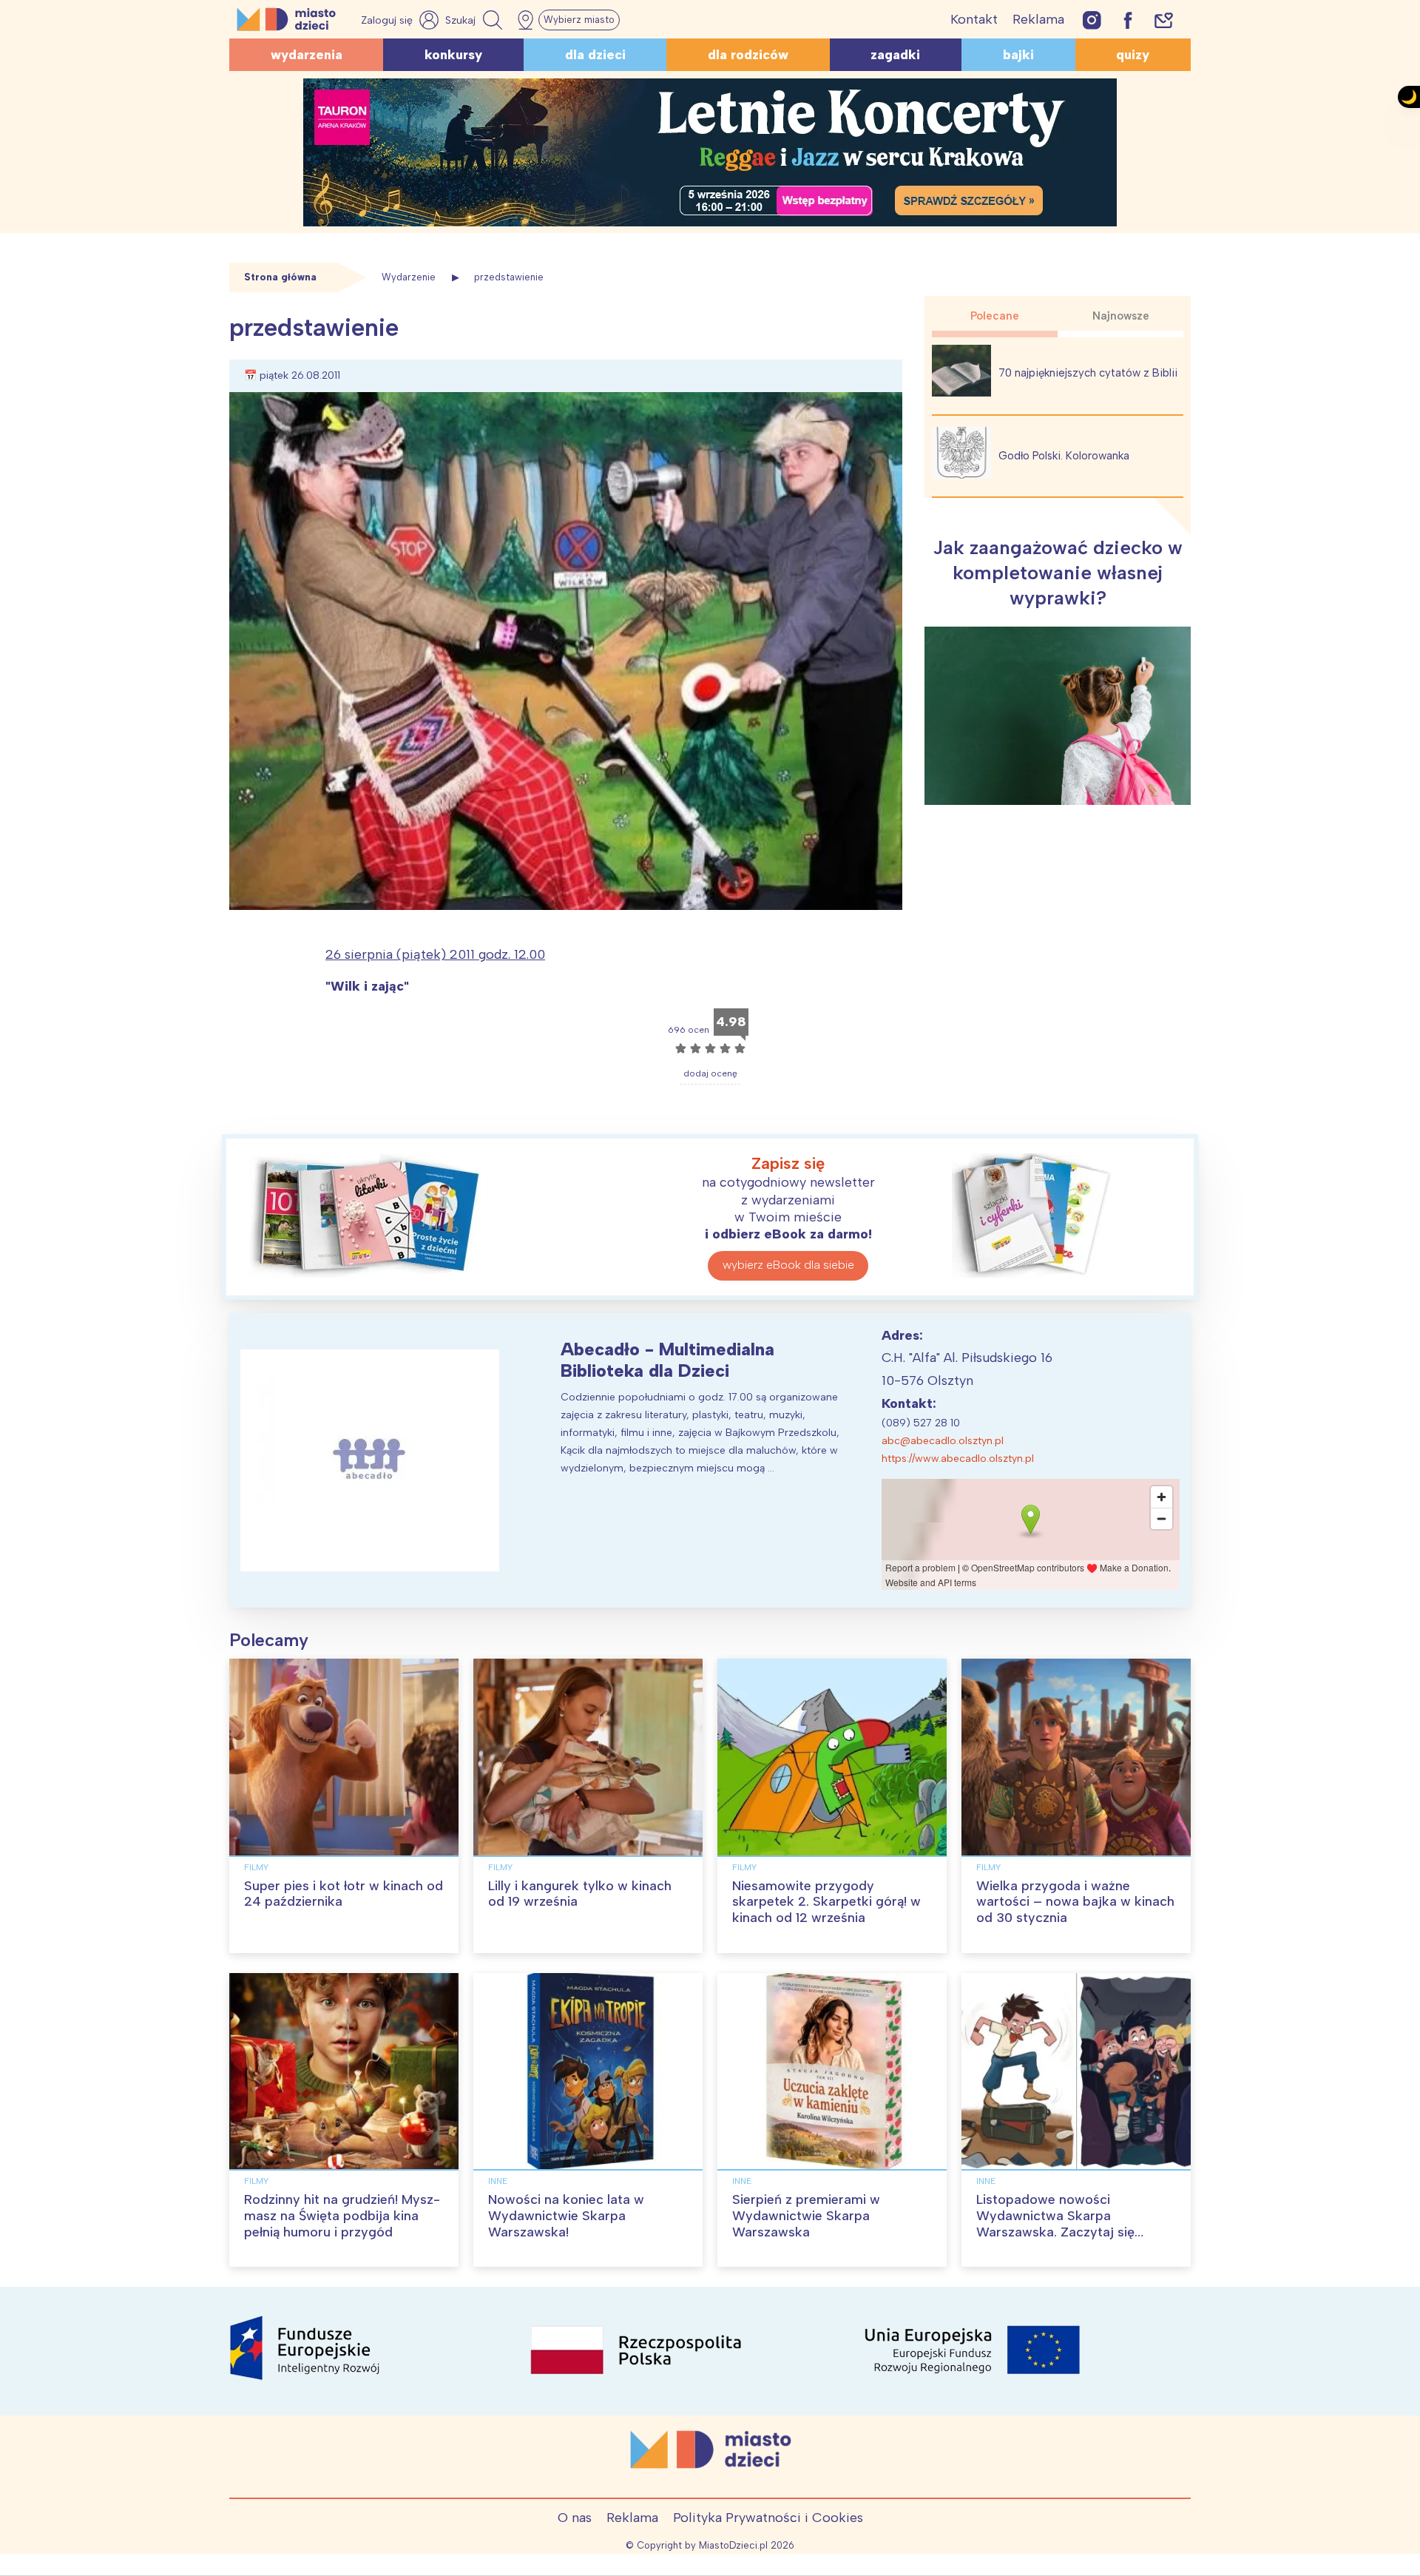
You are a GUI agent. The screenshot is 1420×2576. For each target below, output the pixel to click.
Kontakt (974, 19)
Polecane (995, 316)
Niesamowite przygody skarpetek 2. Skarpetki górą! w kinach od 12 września (826, 1902)
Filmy (256, 1867)
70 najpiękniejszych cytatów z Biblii (1088, 373)
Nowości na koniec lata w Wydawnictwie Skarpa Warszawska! (566, 2215)
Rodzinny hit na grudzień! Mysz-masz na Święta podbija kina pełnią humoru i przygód (342, 2215)
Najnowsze (1121, 316)
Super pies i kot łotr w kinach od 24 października (344, 1894)
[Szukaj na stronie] (476, 20)
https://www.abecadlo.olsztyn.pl (958, 1459)
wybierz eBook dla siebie (788, 1265)
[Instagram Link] (1092, 20)
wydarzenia (307, 55)
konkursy (453, 55)
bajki (1018, 55)
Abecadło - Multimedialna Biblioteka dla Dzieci (667, 1360)
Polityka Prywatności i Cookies (768, 2518)
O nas (575, 2518)
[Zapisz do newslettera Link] (1164, 20)
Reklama (1038, 19)
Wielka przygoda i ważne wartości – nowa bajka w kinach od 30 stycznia (1075, 1902)
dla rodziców (748, 55)
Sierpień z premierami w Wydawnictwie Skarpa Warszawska (806, 2215)
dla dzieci (595, 55)
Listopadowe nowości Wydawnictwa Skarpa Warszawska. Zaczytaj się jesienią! (1055, 2223)
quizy (1133, 55)
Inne (498, 2181)
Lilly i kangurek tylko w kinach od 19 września (580, 1894)
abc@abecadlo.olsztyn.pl (943, 1441)
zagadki (895, 55)
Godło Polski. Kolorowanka (1064, 456)
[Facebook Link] (1128, 20)
